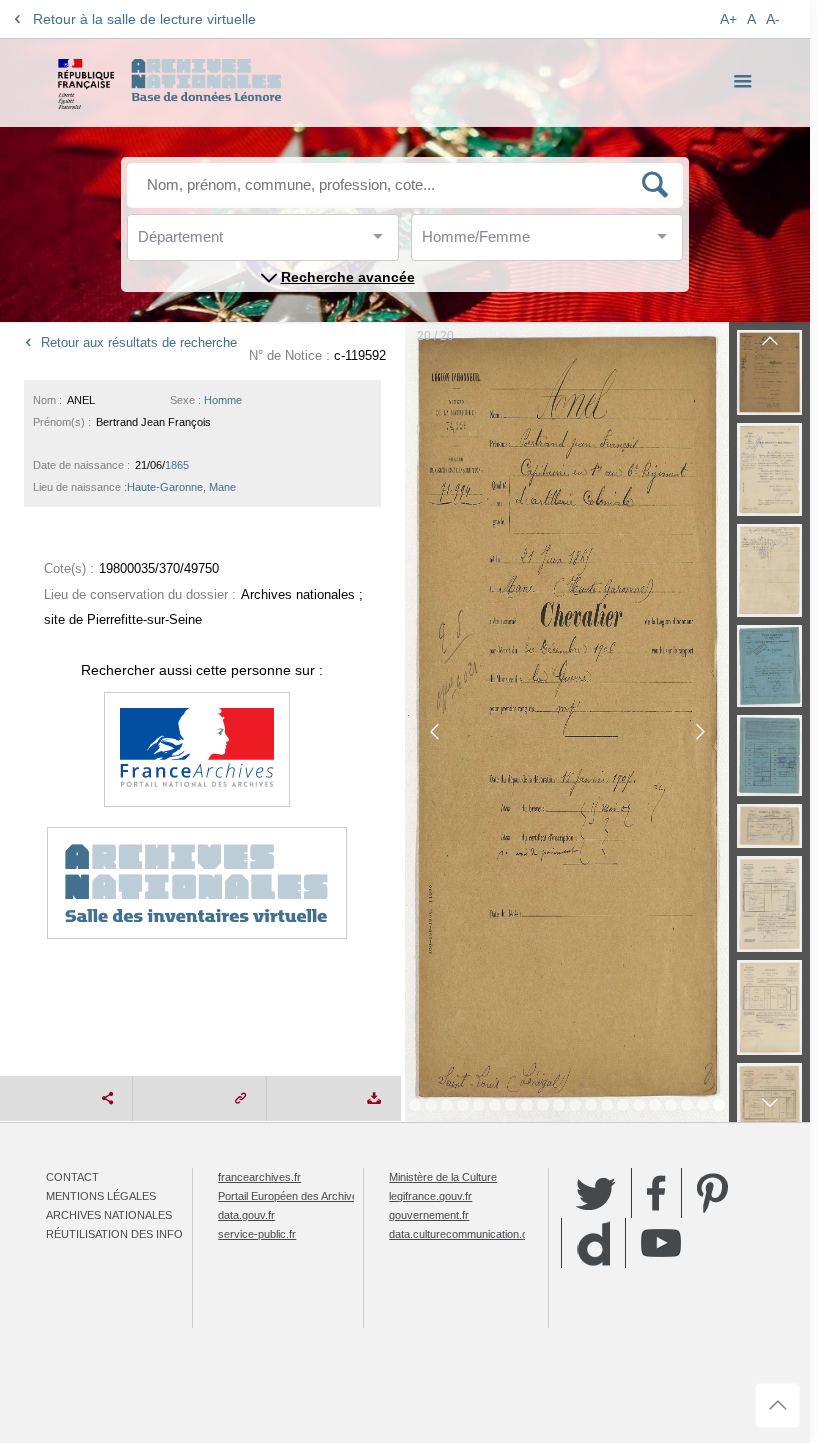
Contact (72, 1177)
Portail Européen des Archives (291, 1196)
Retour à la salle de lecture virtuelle (144, 19)
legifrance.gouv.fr (430, 1196)
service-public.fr (257, 1234)
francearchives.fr (259, 1177)
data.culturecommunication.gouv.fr (472, 1234)
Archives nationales (109, 1215)
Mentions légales (101, 1196)
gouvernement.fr (429, 1215)
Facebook (656, 1193)
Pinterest (712, 1193)
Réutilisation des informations (143, 1234)
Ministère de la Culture (443, 1177)
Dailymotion (593, 1243)
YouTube (661, 1243)
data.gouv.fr (246, 1215)
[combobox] (228, 242)
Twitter (596, 1193)
